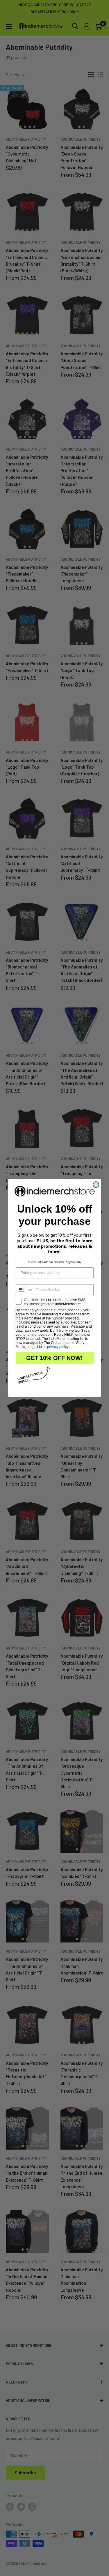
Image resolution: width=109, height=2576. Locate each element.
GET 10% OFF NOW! (54, 1358)
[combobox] (25, 1290)
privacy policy (58, 1347)
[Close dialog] (96, 1185)
